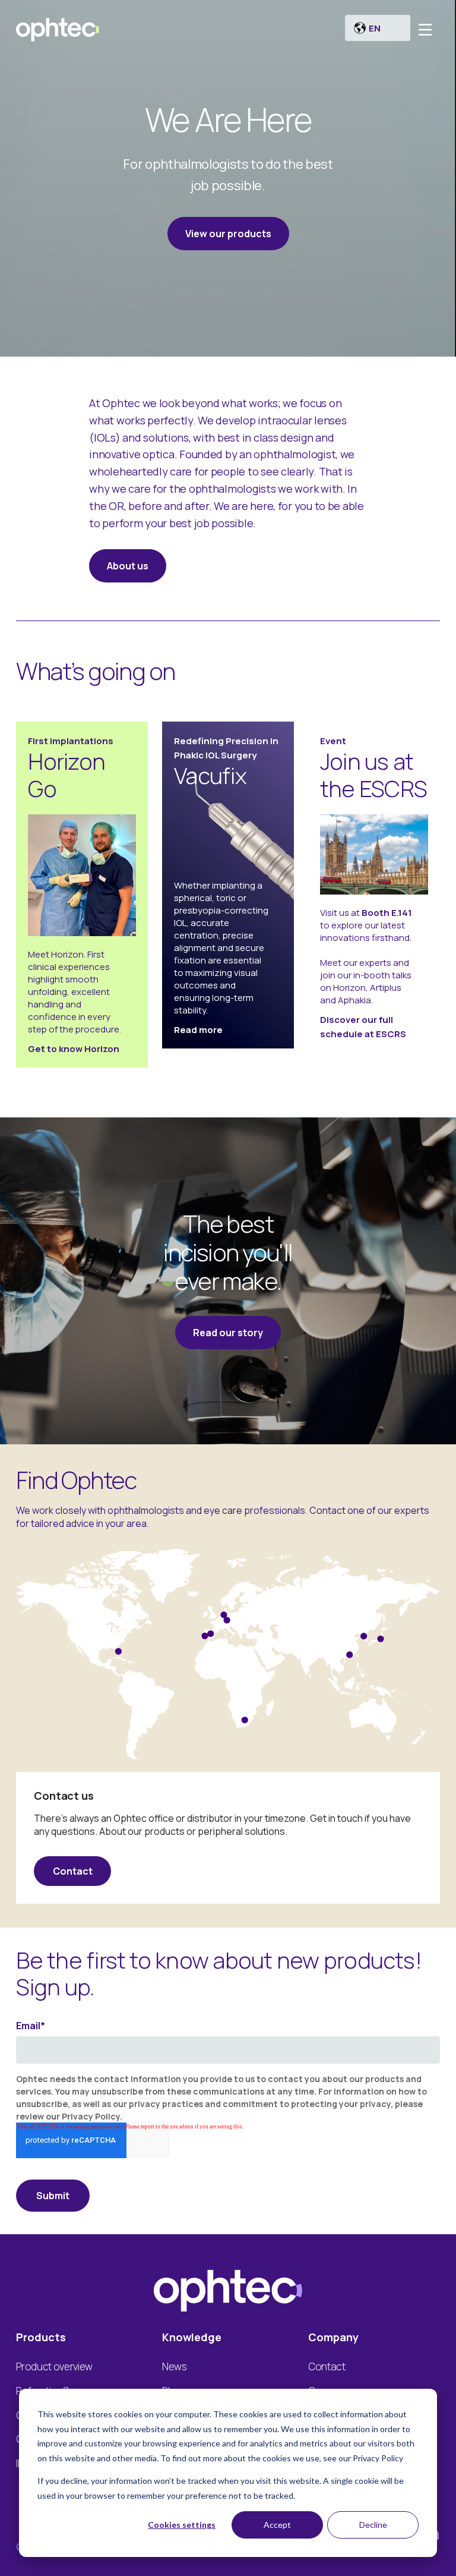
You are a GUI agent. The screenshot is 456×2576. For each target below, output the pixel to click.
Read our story (228, 1333)
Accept (277, 2525)
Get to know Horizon (74, 1049)
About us (128, 566)
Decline (373, 2525)
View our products (228, 234)
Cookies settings (182, 2525)
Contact (73, 1871)
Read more (198, 1030)
